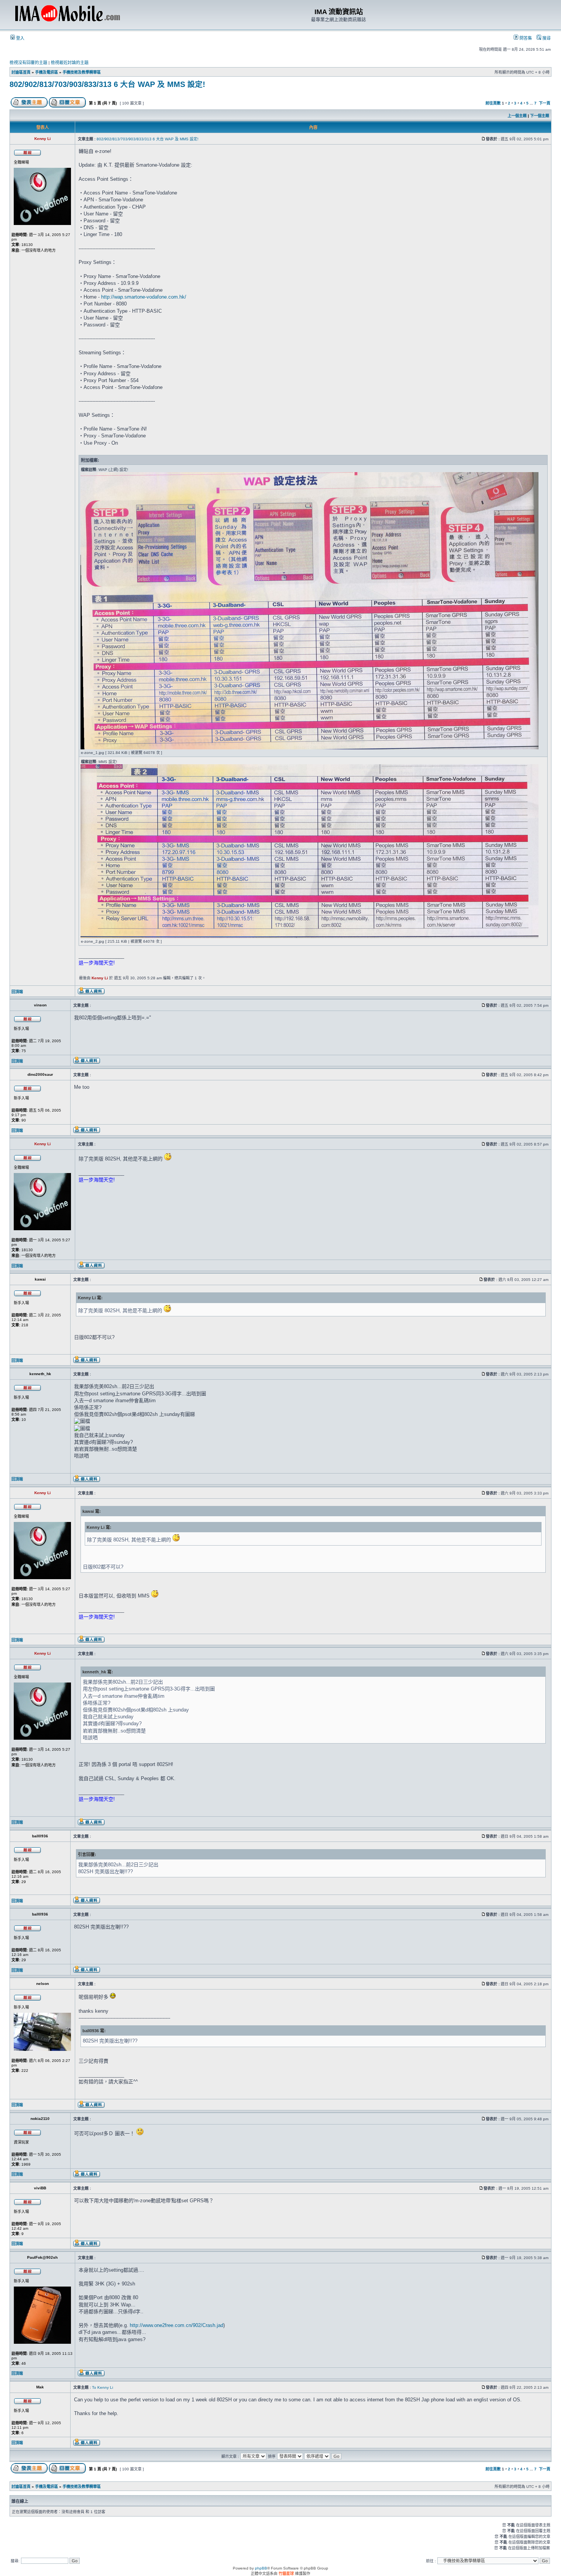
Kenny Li (100, 978)
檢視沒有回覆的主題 (28, 63)
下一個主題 (540, 116)
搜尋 (546, 38)
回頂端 (17, 992)
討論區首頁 (21, 72)
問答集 (525, 38)
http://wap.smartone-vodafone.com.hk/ (144, 297)
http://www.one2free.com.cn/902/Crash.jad (177, 2325)
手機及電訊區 (47, 72)
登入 (20, 38)
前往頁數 (493, 103)
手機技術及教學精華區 (82, 72)
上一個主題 (517, 116)
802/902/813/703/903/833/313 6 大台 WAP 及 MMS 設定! (107, 84)
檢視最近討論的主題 (70, 63)
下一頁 (545, 103)
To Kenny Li (102, 2387)
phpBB (261, 2568)
